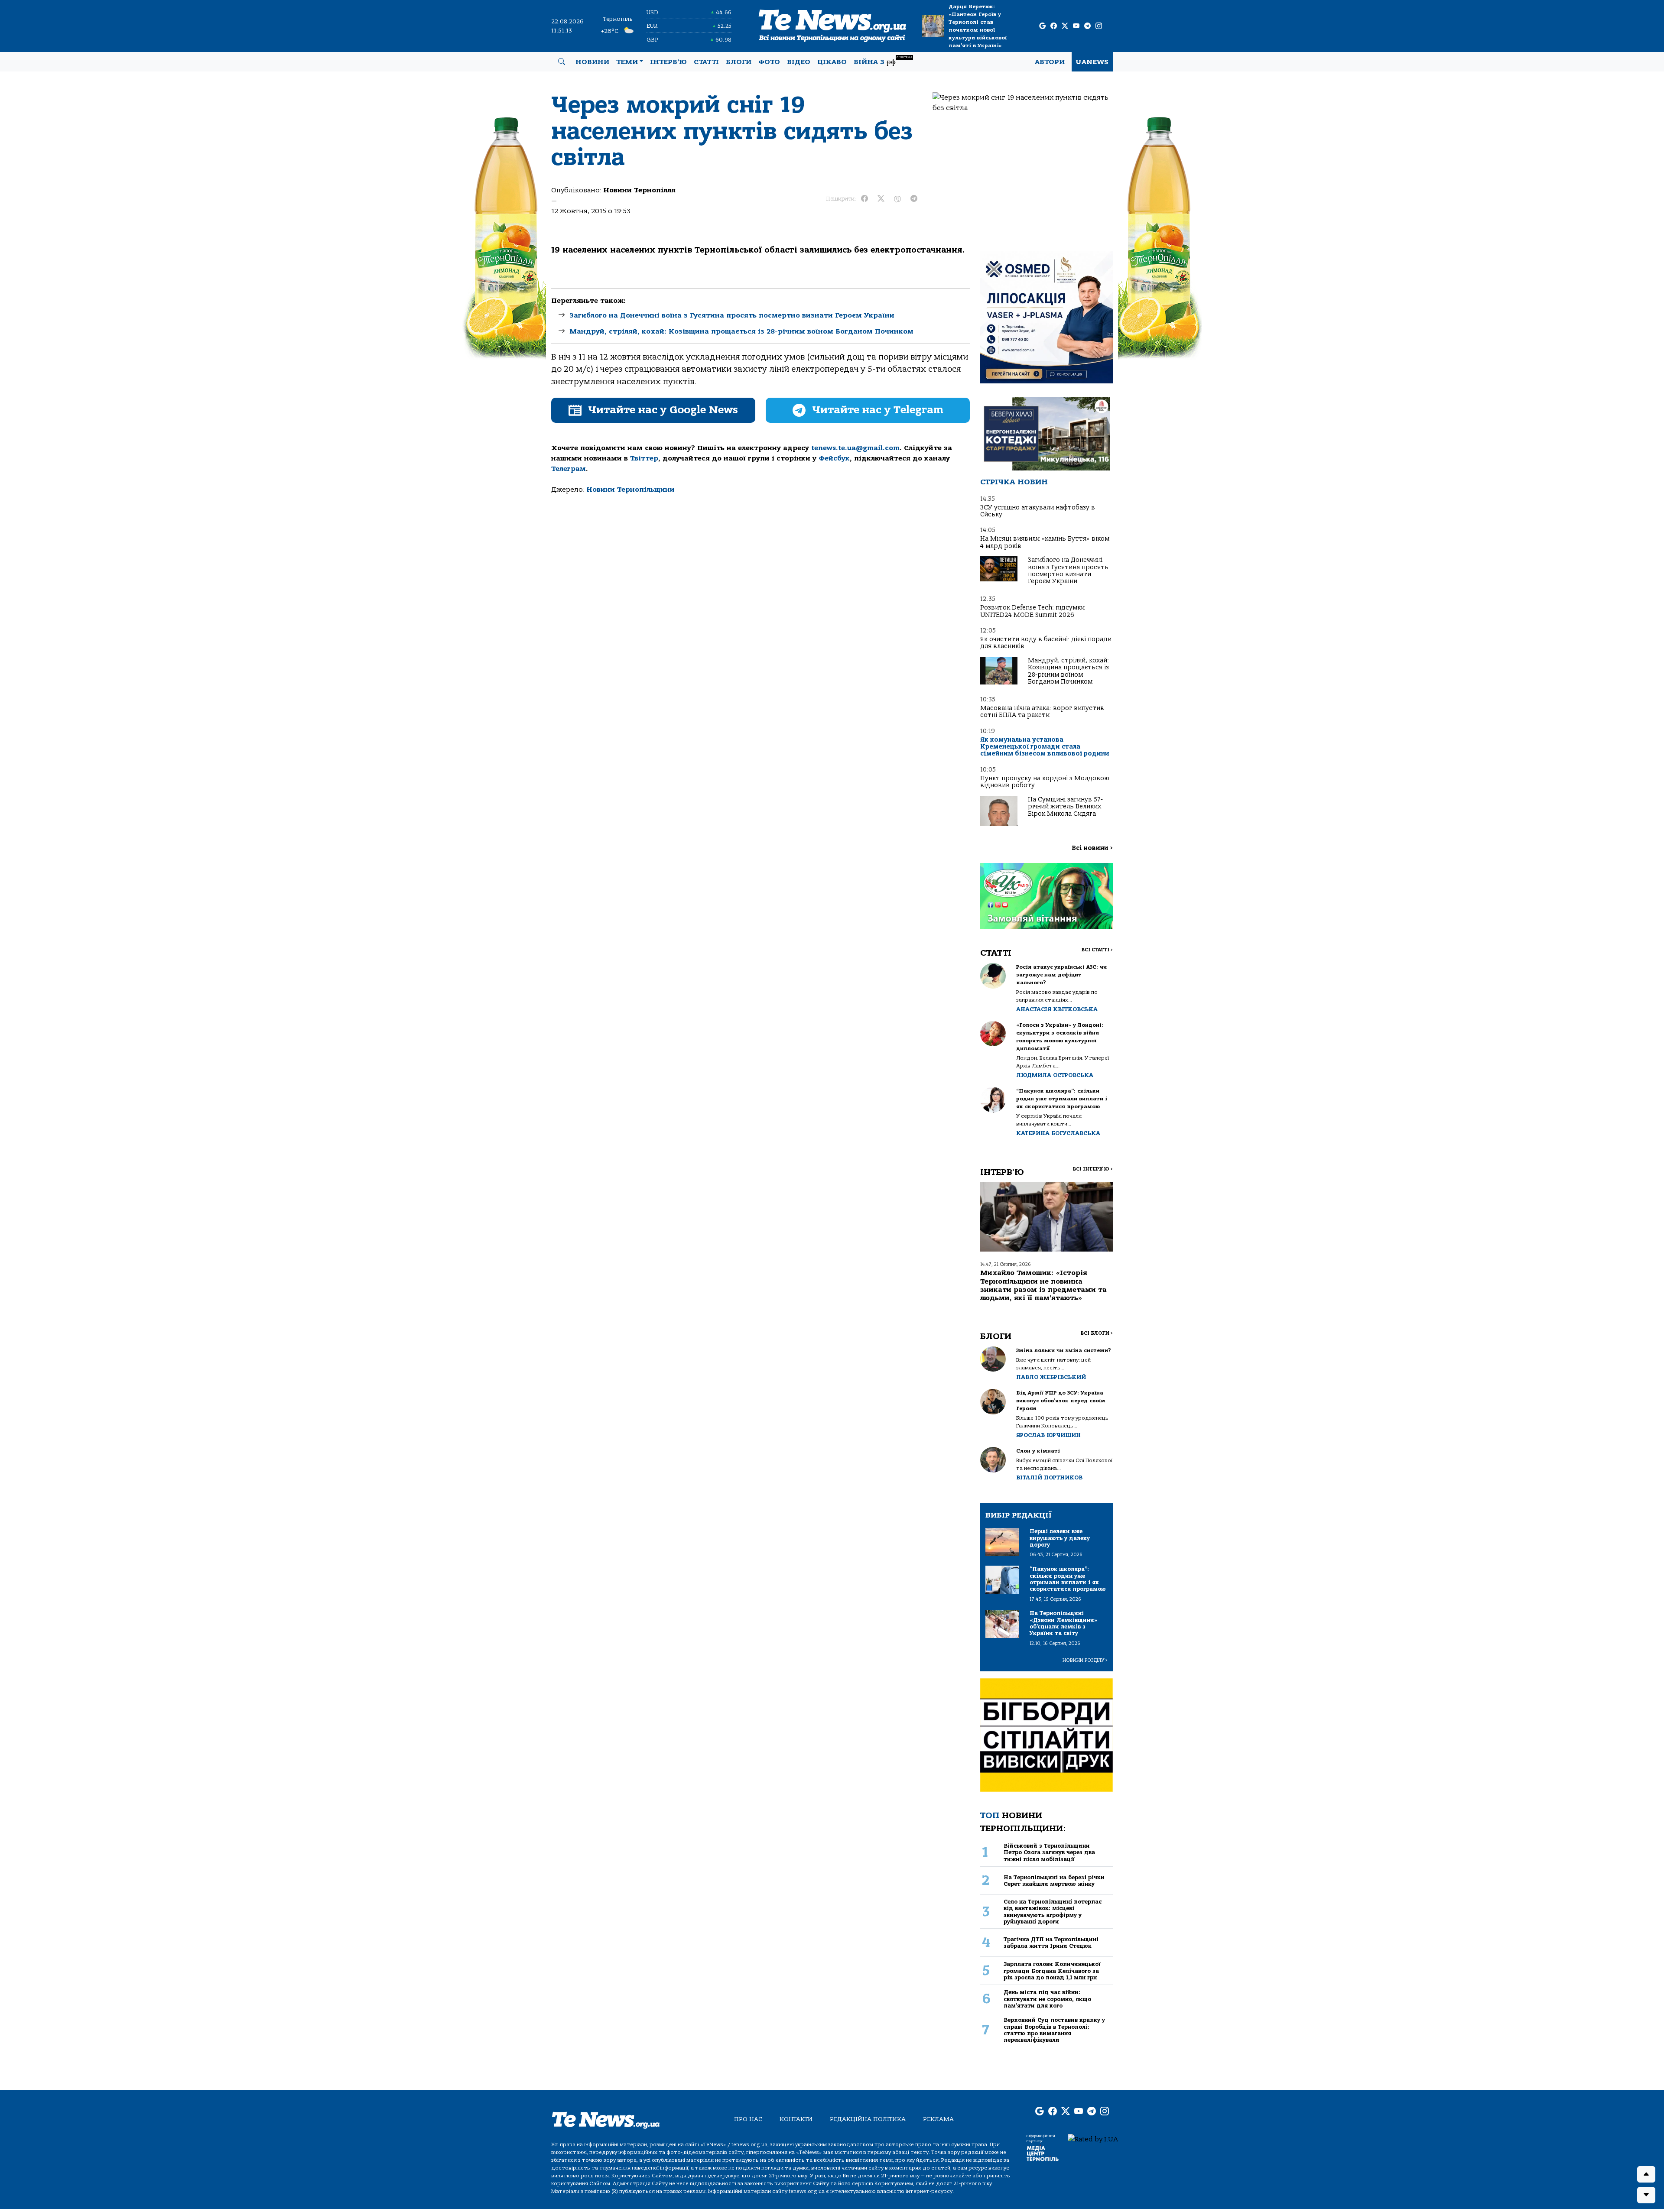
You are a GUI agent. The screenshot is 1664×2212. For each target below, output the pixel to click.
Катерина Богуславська (1058, 1133)
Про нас (748, 2119)
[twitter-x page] (1065, 26)
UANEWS (1092, 62)
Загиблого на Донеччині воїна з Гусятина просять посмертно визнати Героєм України (732, 315)
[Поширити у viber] (897, 199)
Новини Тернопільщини (630, 490)
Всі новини (1092, 848)
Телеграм (569, 469)
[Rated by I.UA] (1093, 2139)
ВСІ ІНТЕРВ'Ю (1093, 1169)
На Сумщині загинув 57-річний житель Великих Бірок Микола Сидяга (1065, 807)
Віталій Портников (1049, 1477)
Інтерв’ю (668, 62)
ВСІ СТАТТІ (1097, 950)
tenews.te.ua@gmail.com (855, 448)
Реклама (938, 2119)
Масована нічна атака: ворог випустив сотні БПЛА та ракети (1042, 712)
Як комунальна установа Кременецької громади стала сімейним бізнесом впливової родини (1045, 747)
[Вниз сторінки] (1646, 2195)
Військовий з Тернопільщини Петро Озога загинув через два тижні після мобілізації (1049, 1852)
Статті (706, 62)
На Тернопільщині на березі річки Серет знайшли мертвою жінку (1054, 1881)
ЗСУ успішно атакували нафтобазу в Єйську (1038, 511)
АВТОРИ (1050, 62)
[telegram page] (1087, 26)
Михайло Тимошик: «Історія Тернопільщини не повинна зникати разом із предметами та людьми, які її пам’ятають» (1043, 1285)
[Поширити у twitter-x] (881, 199)
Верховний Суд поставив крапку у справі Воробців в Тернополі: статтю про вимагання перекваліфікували (1054, 2030)
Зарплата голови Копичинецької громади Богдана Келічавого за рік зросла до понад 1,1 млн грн (1052, 1971)
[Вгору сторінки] (1646, 2174)
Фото (769, 62)
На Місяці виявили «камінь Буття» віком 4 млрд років (1045, 542)
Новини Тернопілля (639, 190)
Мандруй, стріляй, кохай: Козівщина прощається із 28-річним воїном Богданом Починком (741, 331)
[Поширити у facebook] (864, 199)
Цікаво (832, 62)
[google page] (1042, 26)
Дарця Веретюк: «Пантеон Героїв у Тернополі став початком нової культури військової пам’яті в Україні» (978, 26)
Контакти (796, 2119)
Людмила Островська (1055, 1075)
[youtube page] (1076, 26)
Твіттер (644, 458)
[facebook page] (1054, 26)
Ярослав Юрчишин (1048, 1435)
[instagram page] (1099, 26)
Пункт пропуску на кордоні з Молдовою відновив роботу (1045, 782)
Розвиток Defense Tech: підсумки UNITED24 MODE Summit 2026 (1032, 611)
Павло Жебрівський (1051, 1377)
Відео (799, 62)
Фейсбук (834, 458)
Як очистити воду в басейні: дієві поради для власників (1046, 643)
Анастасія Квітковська (1057, 1009)
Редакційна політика (868, 2119)
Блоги (739, 62)
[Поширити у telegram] (914, 199)
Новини (592, 62)
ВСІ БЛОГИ (1097, 1333)
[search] (562, 62)
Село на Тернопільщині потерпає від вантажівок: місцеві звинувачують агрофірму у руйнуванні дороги (1053, 1912)
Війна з (883, 61)
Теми (627, 62)
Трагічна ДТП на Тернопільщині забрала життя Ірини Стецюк (1051, 1943)
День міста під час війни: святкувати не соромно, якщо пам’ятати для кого (1047, 1999)
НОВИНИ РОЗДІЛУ (1085, 1660)
